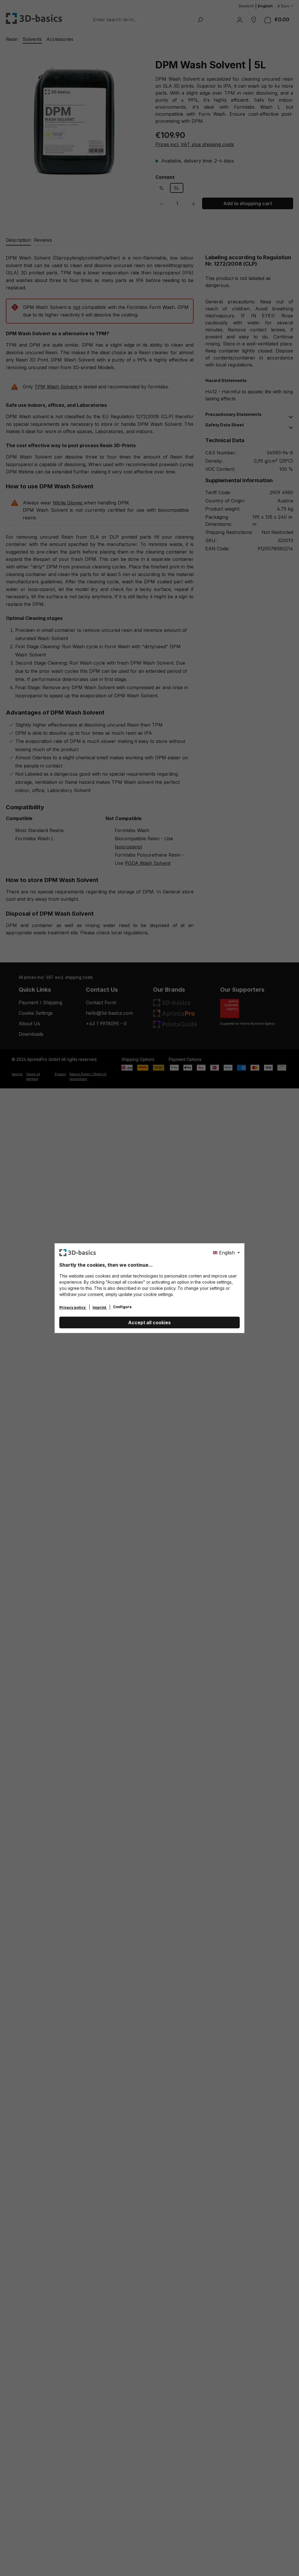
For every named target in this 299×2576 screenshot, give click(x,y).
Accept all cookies (149, 1322)
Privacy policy (73, 1307)
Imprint (100, 1307)
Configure (122, 1307)
